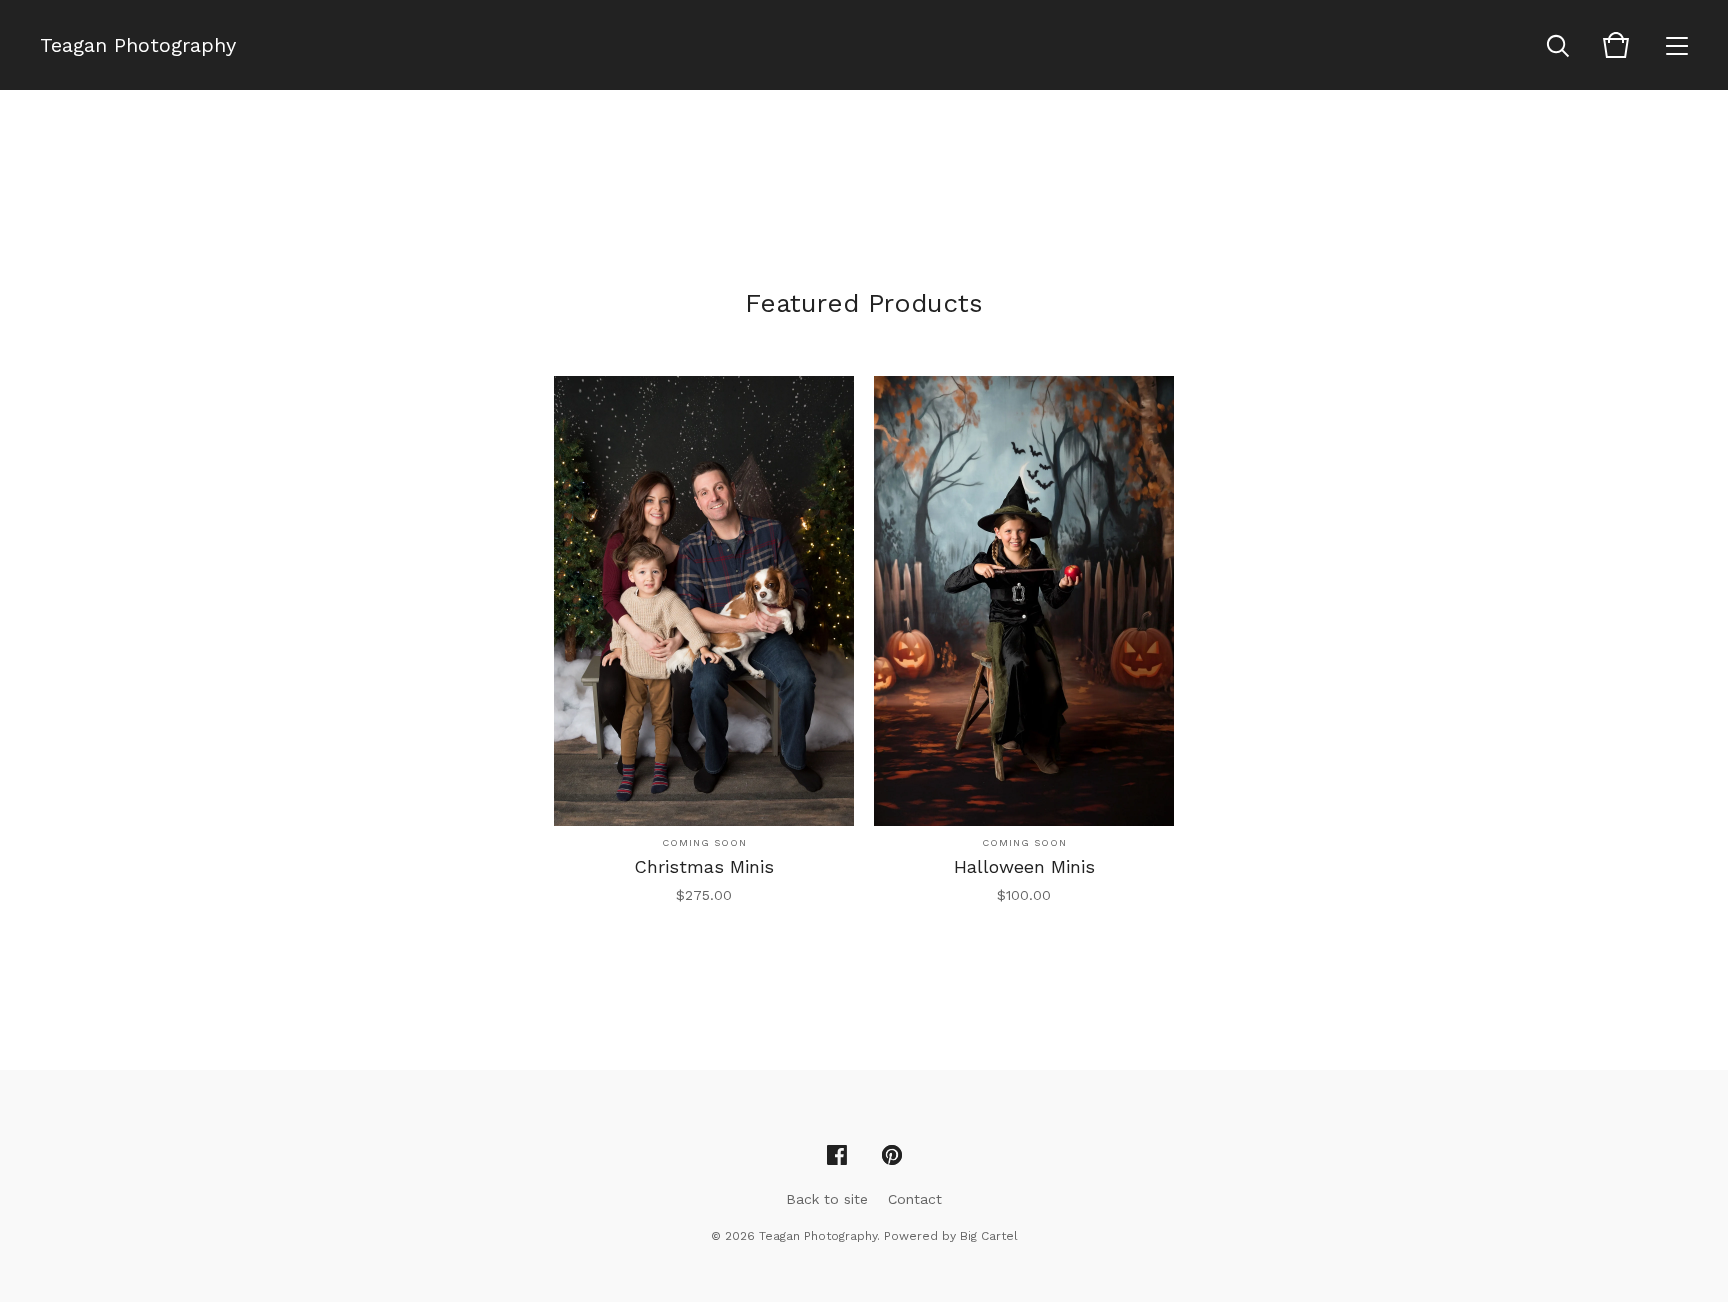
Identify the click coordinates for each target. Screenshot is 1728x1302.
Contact (915, 1199)
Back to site (827, 1199)
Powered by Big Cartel (951, 1236)
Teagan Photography (138, 45)
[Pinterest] (892, 1156)
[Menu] (1677, 45)
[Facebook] (837, 1156)
